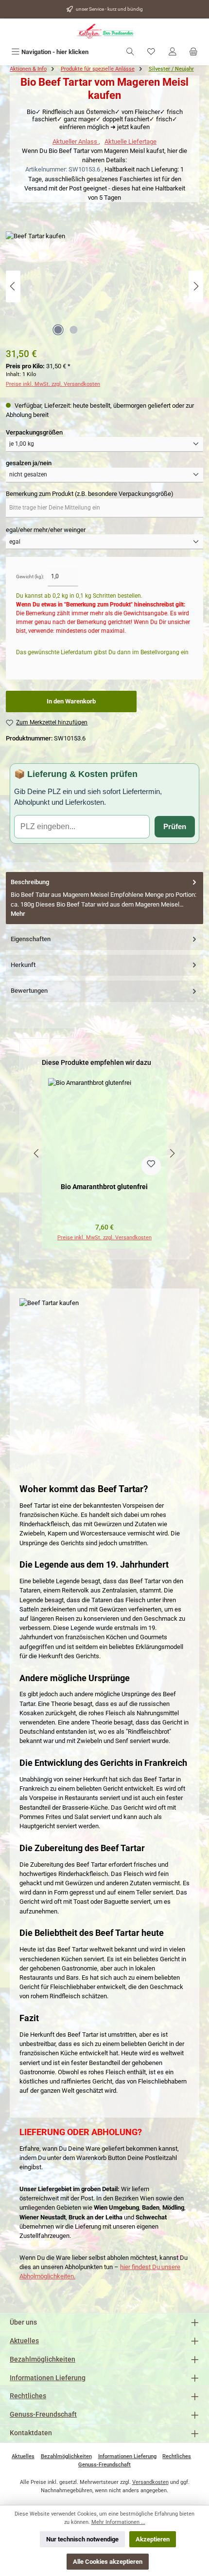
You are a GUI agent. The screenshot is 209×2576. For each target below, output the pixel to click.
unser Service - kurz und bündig (109, 9)
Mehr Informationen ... (118, 2522)
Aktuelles (24, 2341)
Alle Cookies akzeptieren (108, 2562)
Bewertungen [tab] (29, 991)
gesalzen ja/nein (29, 463)
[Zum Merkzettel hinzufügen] (151, 1166)
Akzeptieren (153, 2539)
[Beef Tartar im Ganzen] (104, 286)
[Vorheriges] (13, 286)
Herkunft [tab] (23, 965)
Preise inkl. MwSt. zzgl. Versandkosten (53, 384)
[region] (104, 1153)
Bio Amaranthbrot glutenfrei (104, 1187)
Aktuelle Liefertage (131, 142)
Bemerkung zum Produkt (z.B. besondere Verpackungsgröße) (90, 494)
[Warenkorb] (193, 52)
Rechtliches (28, 2396)
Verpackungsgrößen (34, 432)
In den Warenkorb (71, 701)
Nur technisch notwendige (82, 2539)
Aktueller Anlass (76, 142)
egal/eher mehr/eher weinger (46, 530)
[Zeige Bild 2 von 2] (73, 330)
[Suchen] (130, 52)
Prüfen (175, 826)
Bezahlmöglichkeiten (43, 2359)
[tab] (104, 898)
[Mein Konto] (173, 52)
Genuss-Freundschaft (43, 2415)
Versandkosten (150, 2482)
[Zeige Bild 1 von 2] (58, 330)
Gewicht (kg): (30, 577)
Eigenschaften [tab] (31, 939)
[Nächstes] (196, 286)
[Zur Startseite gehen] (104, 31)
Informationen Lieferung (48, 2378)
